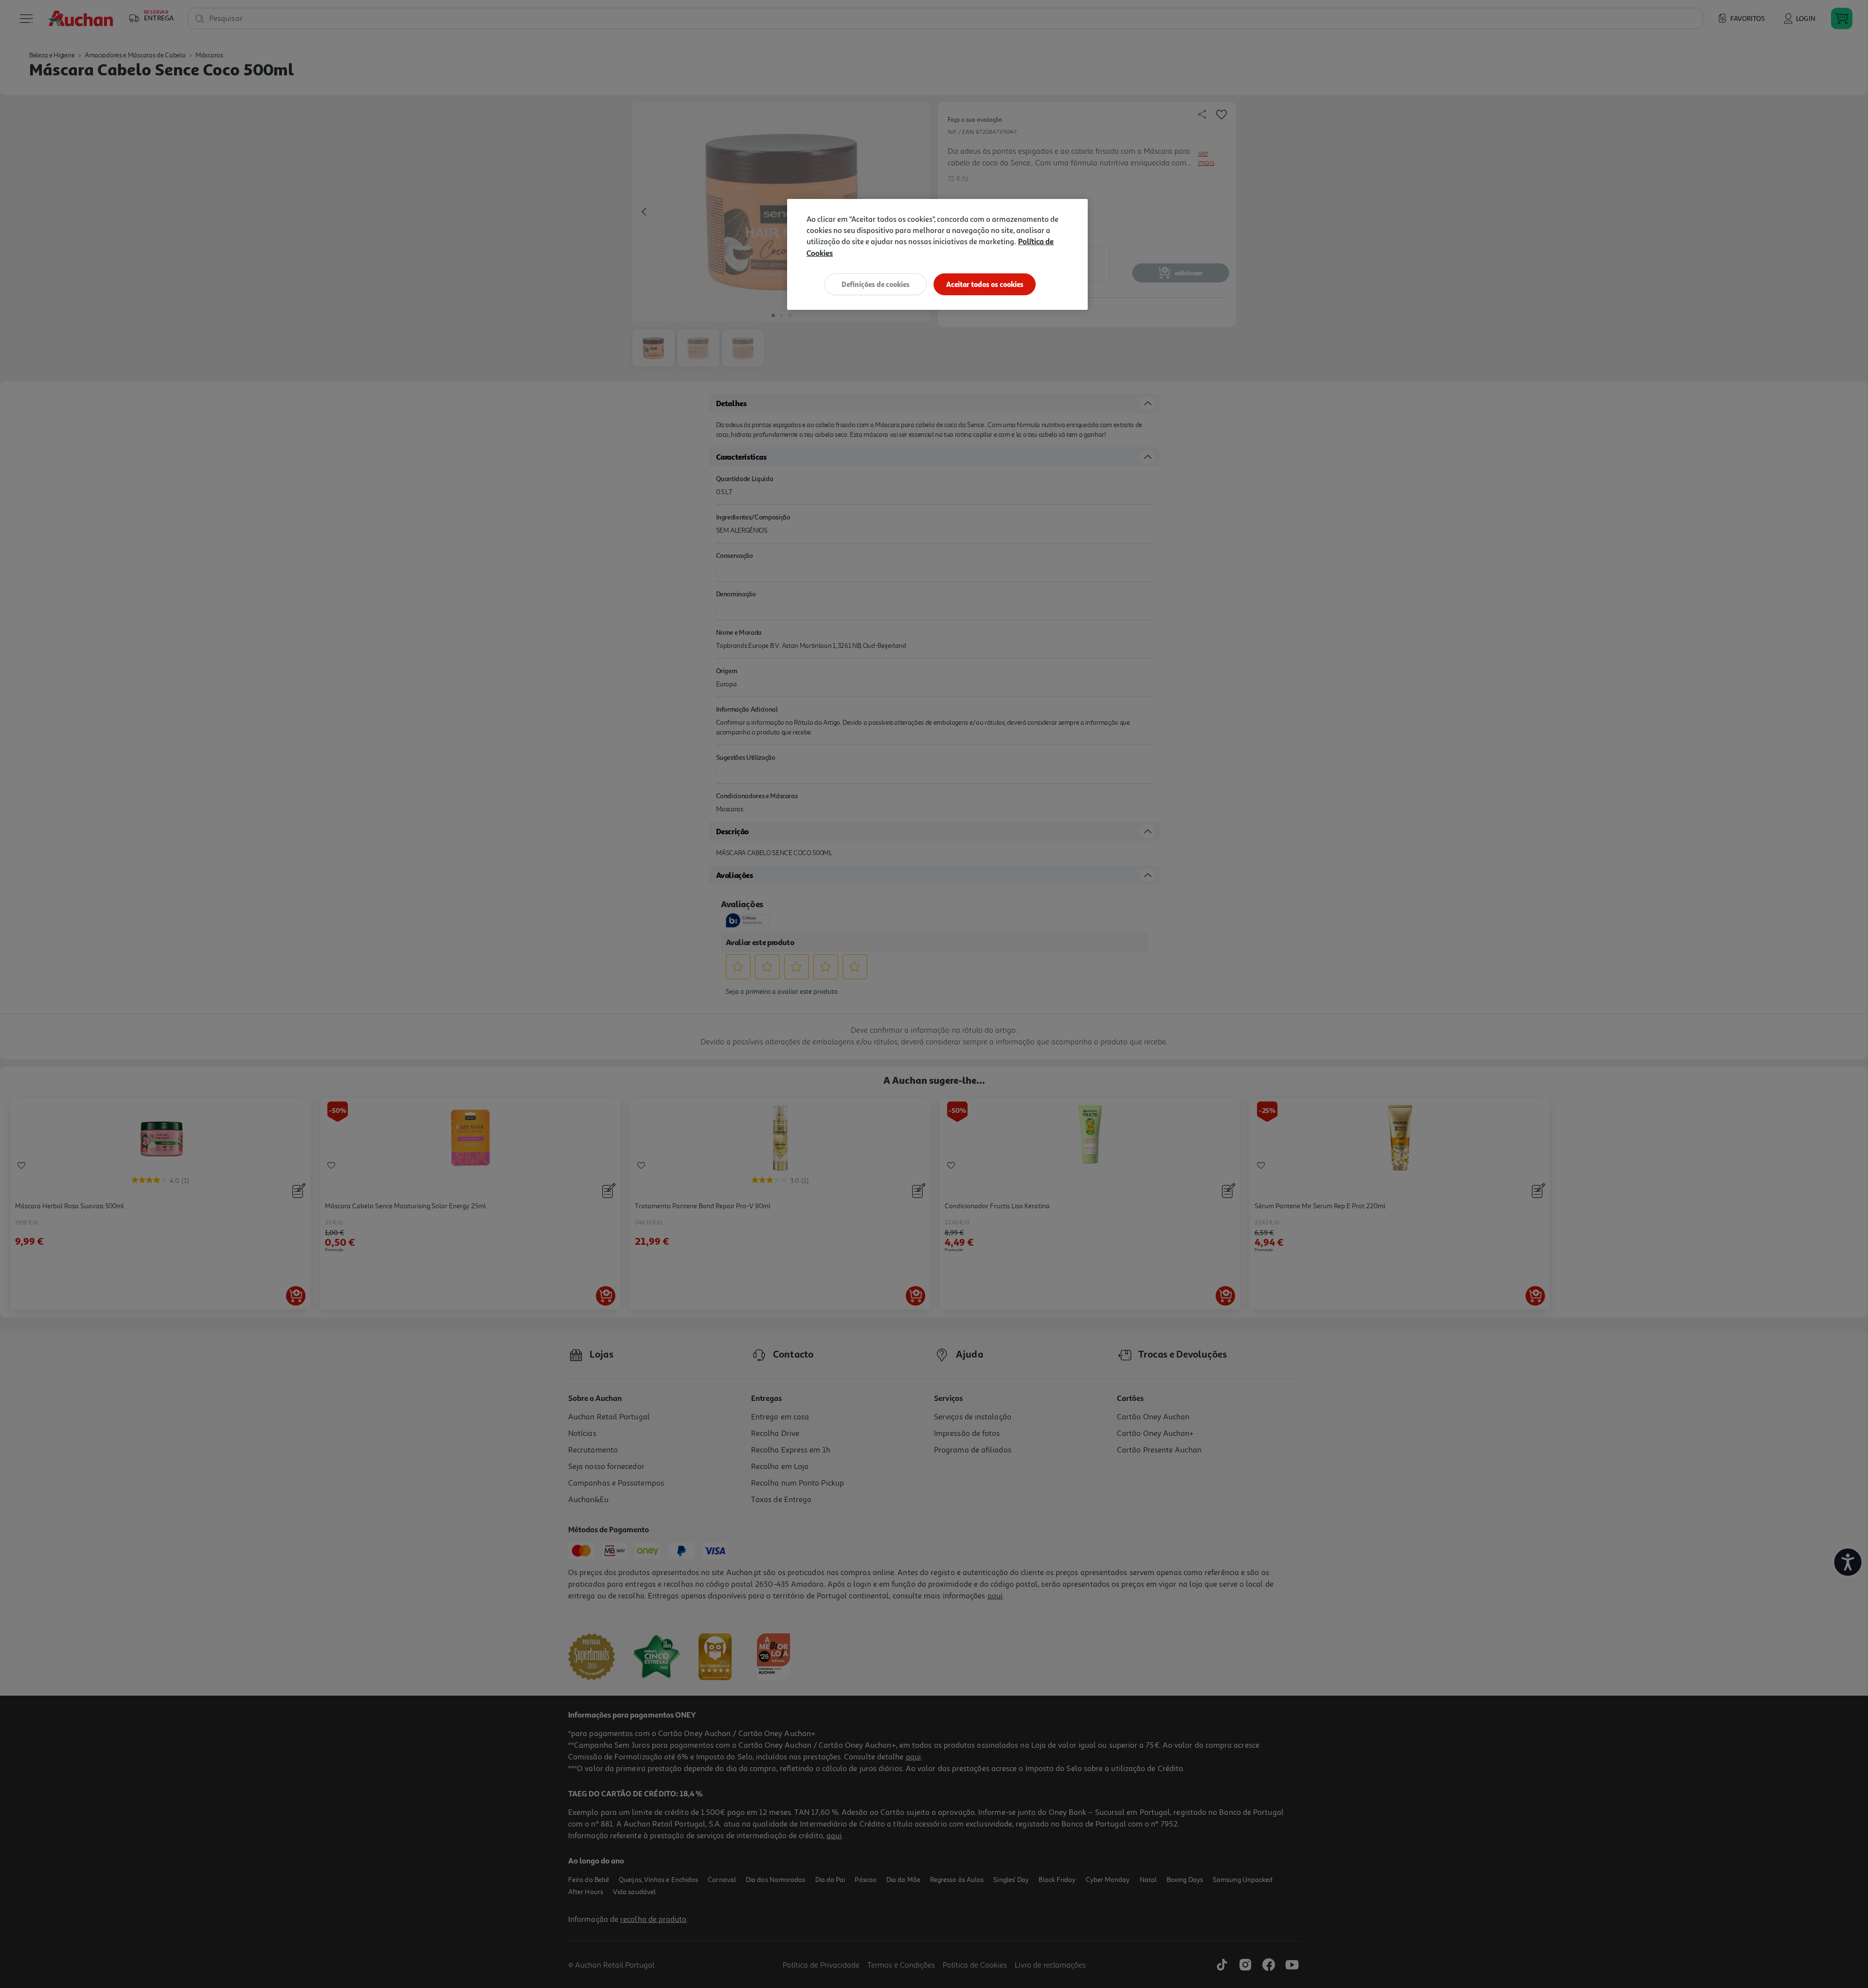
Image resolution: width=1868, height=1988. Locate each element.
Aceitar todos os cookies (985, 284)
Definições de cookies (876, 284)
